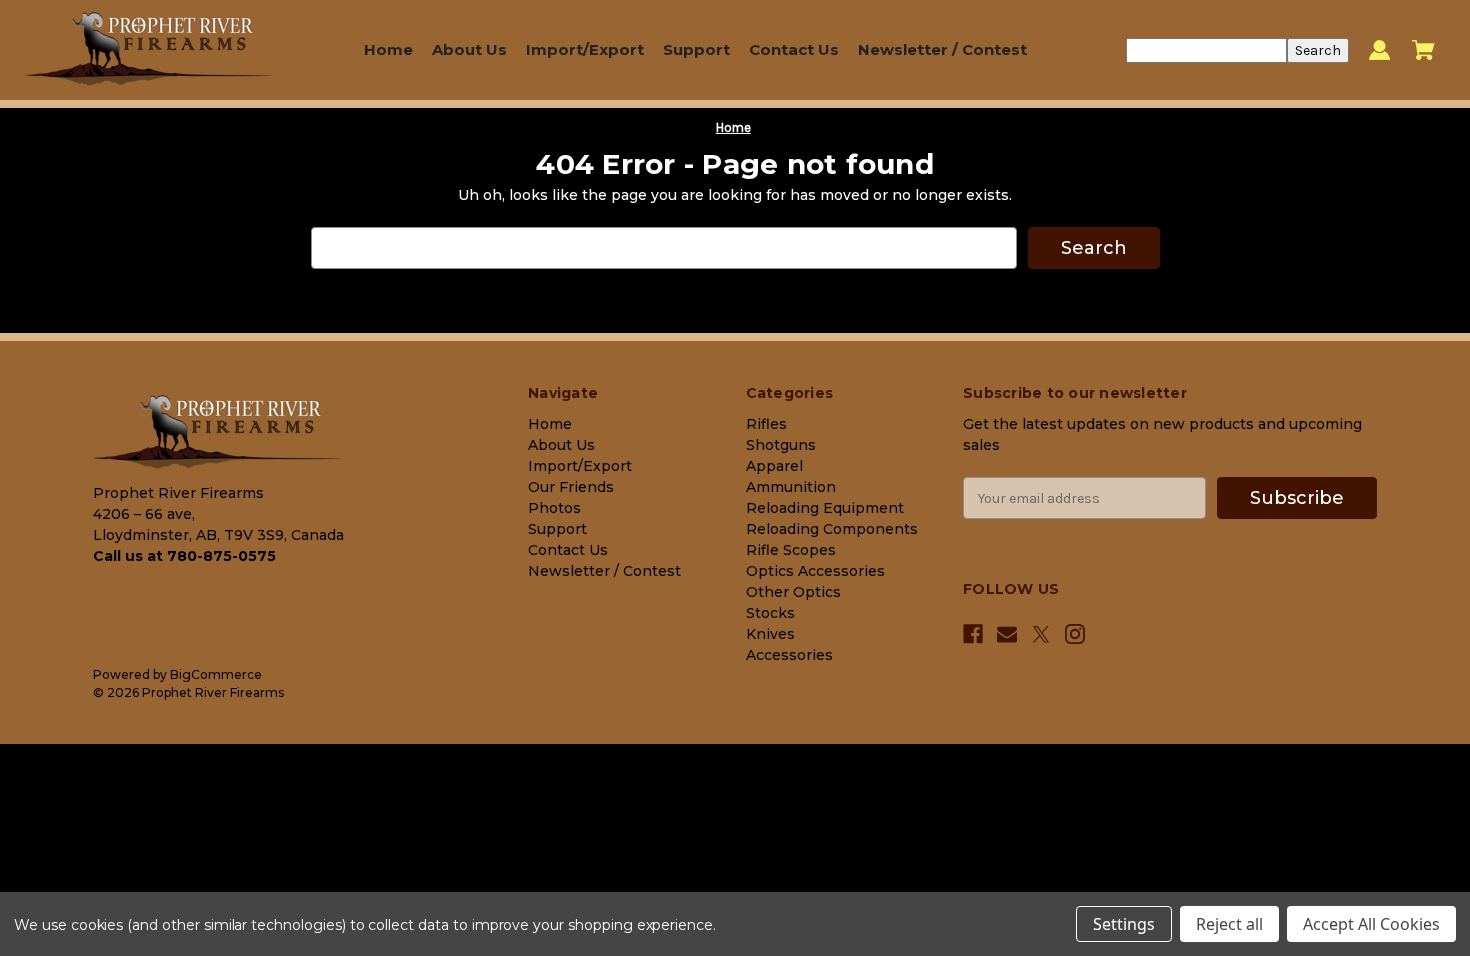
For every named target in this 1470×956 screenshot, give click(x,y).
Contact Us (794, 49)
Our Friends (571, 487)
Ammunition (791, 487)
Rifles (766, 424)
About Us (469, 49)
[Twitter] (1041, 634)
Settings (1124, 924)
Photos (554, 508)
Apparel (774, 466)
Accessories (789, 655)
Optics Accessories (815, 571)
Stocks (770, 613)
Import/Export (585, 49)
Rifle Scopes (791, 550)
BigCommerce (216, 674)
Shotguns (781, 445)
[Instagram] (1075, 634)
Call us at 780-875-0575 (184, 556)
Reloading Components (832, 529)
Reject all (1229, 924)
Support (696, 49)
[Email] (1007, 634)
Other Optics (793, 592)
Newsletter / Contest (942, 49)
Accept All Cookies (1371, 924)
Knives (770, 634)
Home (388, 49)
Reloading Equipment (825, 508)
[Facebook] (973, 634)
